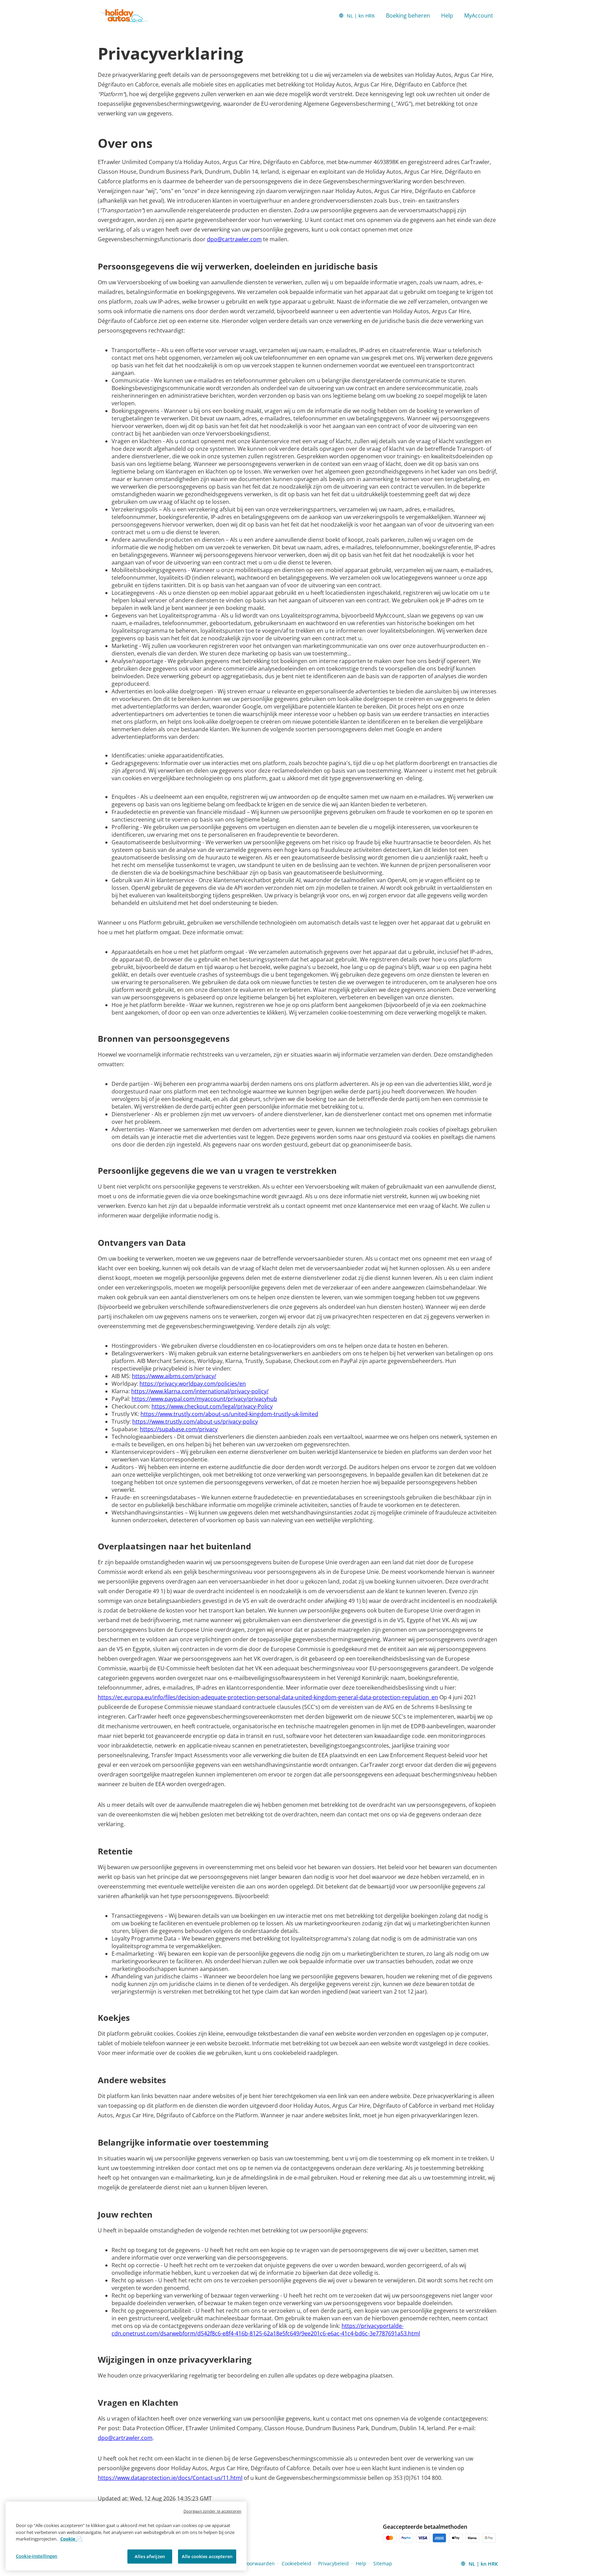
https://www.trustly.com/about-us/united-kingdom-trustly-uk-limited (229, 1414)
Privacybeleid (333, 2563)
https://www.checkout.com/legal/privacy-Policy (212, 1406)
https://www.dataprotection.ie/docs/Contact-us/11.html (170, 2478)
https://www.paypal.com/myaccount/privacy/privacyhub (204, 1399)
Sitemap (383, 2563)
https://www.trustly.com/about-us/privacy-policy (195, 1422)
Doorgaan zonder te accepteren (212, 2511)
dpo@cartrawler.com (234, 239)
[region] (126, 2536)
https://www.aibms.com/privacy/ (174, 1376)
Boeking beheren (408, 16)
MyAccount (479, 16)
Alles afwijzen (150, 2556)
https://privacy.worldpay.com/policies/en (193, 1384)
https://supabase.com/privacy (179, 1429)
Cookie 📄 (71, 2539)
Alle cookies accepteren (207, 2556)
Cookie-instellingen (36, 2556)
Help (447, 16)
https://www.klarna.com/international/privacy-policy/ (200, 1391)
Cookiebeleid (296, 2563)
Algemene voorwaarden (247, 2563)
